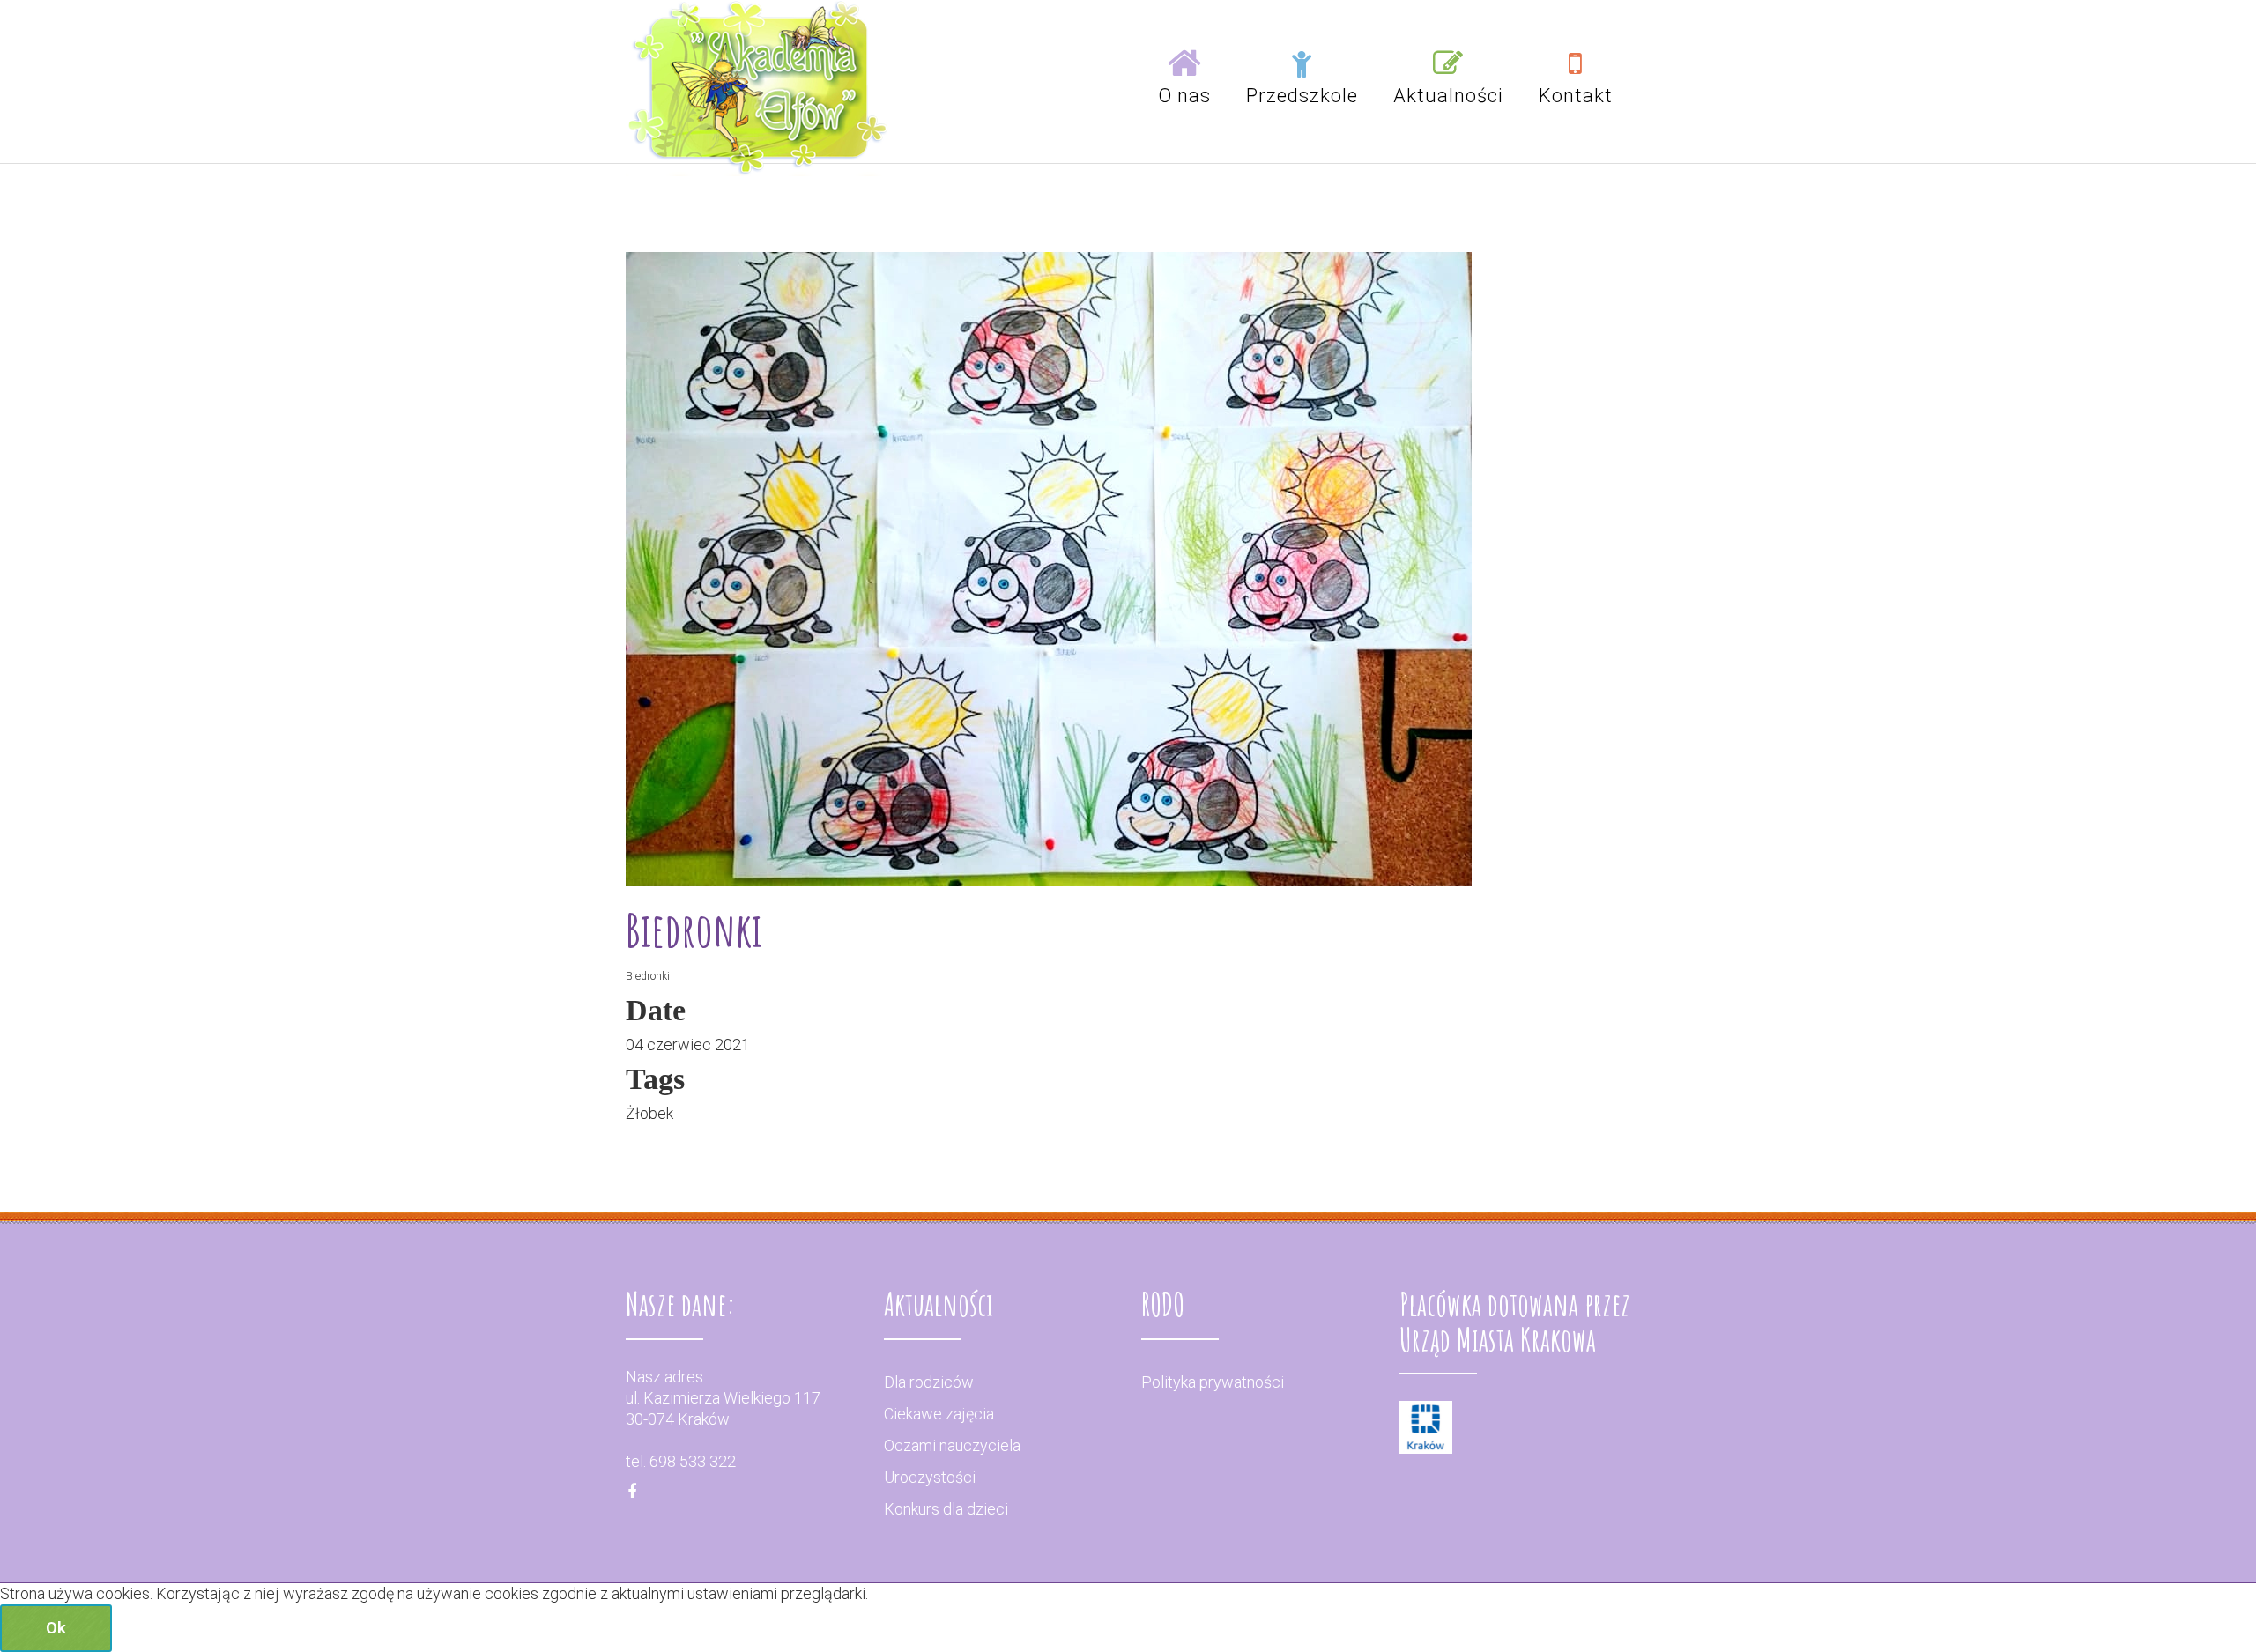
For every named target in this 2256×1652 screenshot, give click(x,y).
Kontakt (1576, 96)
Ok (56, 1628)
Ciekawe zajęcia (939, 1414)
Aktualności (1448, 96)
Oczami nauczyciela (952, 1445)
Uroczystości (930, 1477)
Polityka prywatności (1213, 1382)
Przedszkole (1302, 96)
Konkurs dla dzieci (946, 1509)
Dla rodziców (929, 1382)
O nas (1184, 96)
